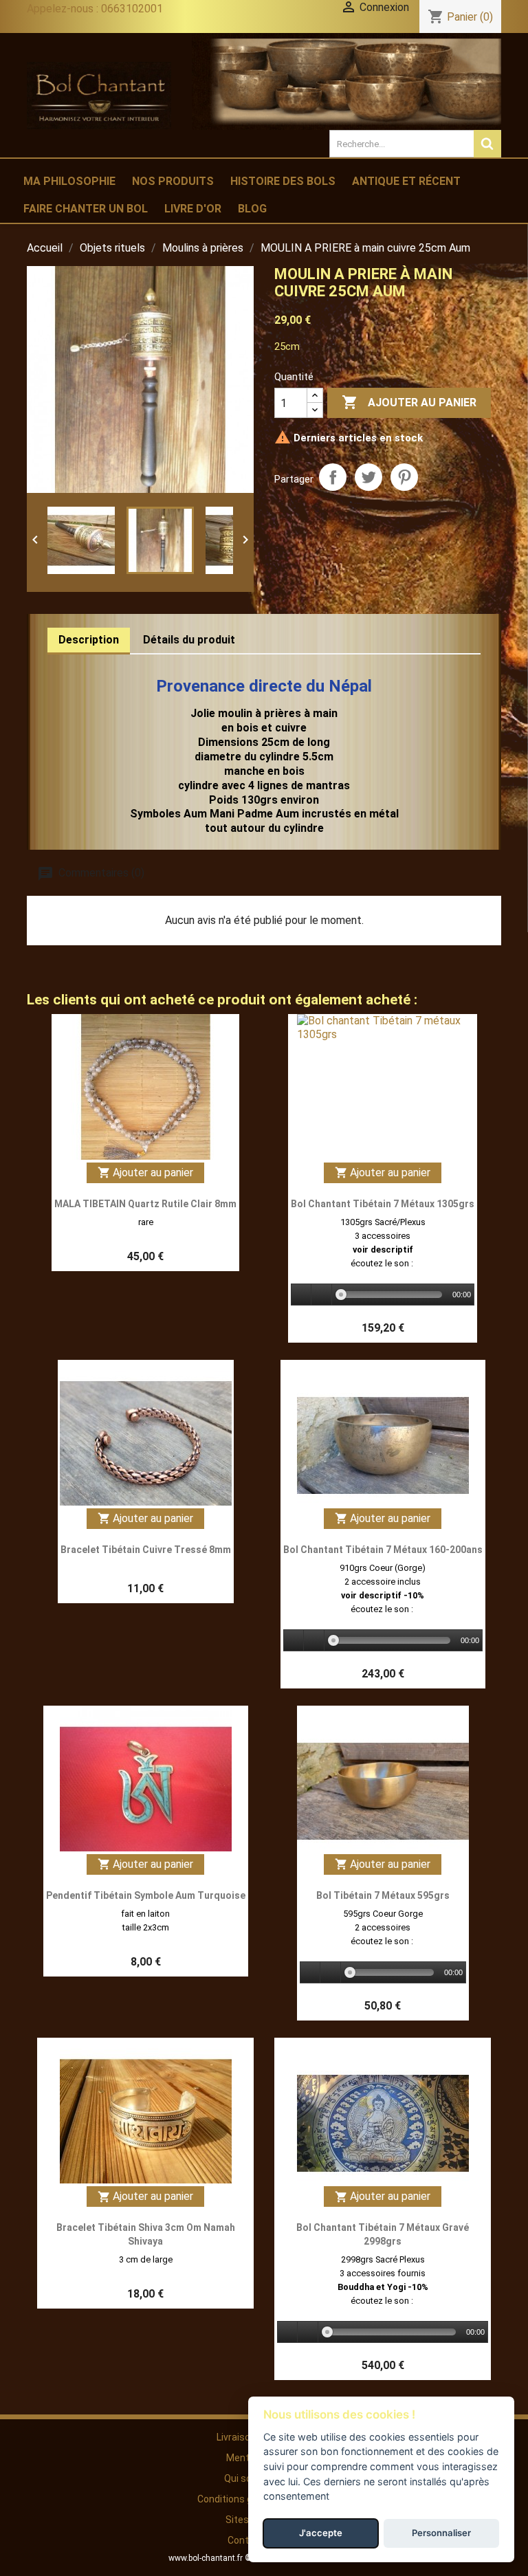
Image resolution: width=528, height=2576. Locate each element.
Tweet (368, 477)
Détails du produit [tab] (189, 640)
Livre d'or (193, 209)
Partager (333, 477)
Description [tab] (89, 640)
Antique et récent (406, 181)
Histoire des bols (283, 181)
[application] (383, 1295)
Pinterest (404, 477)
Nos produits (173, 181)
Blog (252, 209)
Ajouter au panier (409, 402)
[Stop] (322, 1295)
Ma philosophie (69, 181)
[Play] (302, 1295)
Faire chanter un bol (86, 209)
